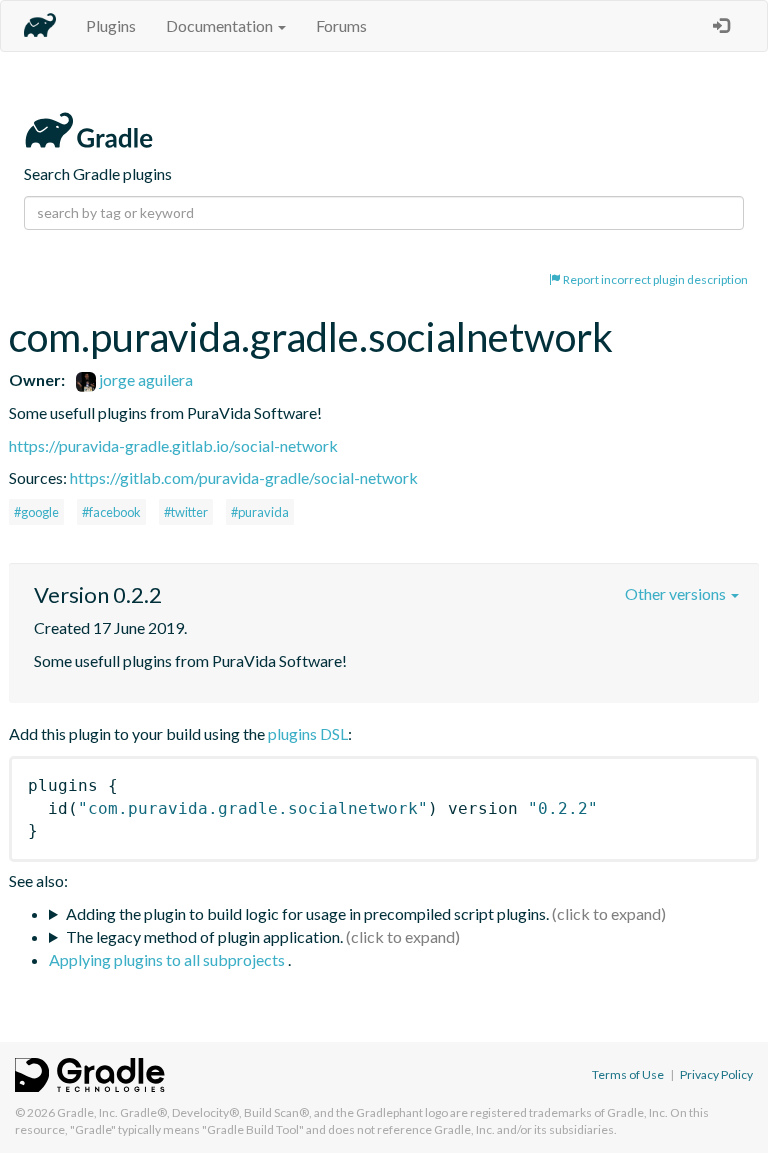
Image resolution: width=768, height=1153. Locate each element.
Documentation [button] (221, 25)
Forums (341, 25)
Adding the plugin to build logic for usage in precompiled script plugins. (307, 913)
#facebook (111, 512)
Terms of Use (628, 1074)
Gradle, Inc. (87, 1112)
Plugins (111, 25)
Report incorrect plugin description (654, 279)
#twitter (186, 512)
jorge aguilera (144, 379)
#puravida (260, 512)
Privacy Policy (716, 1074)
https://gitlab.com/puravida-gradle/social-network (244, 477)
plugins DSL (308, 733)
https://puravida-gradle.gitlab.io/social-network (173, 445)
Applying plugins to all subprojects (168, 959)
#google (36, 512)
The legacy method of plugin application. (204, 936)
